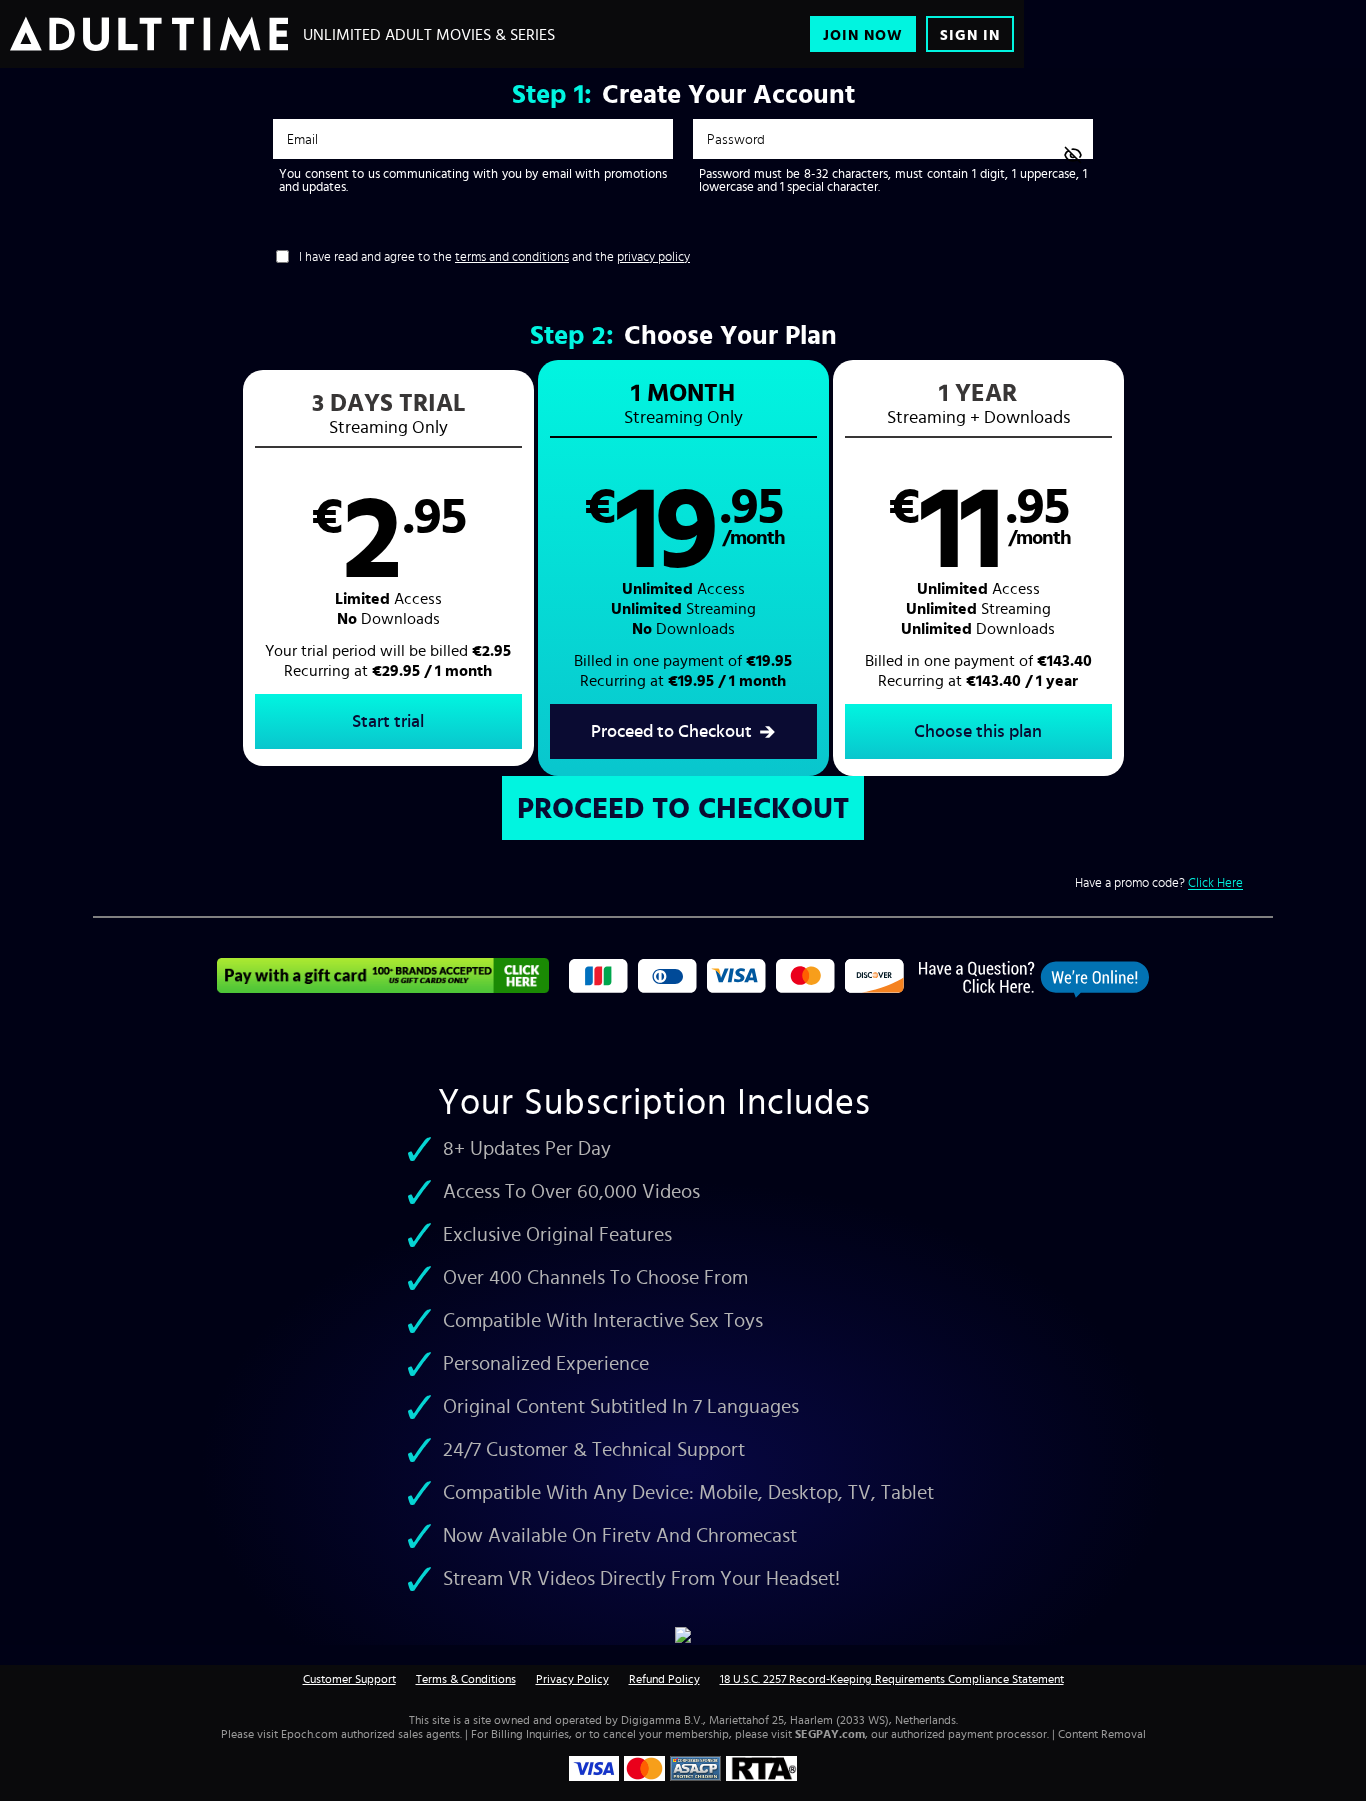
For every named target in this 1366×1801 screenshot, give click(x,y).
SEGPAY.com (830, 1734)
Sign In (970, 34)
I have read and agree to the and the (494, 256)
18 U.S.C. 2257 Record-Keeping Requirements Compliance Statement (892, 1679)
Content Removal (1102, 1734)
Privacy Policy (572, 1679)
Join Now (863, 34)
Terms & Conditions (466, 1679)
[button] (388, 568)
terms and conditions (512, 256)
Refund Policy (664, 1679)
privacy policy (653, 256)
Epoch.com (309, 1734)
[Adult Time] (149, 34)
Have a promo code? (1159, 882)
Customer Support (349, 1679)
